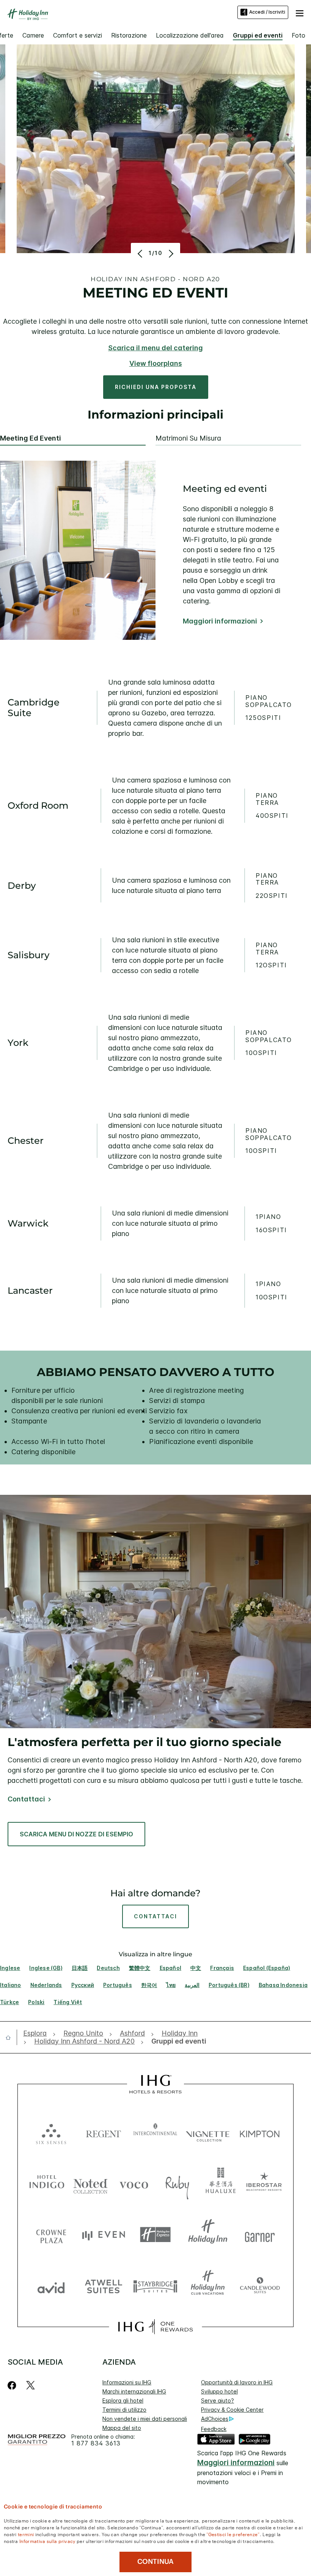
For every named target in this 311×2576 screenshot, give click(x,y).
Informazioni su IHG (127, 2382)
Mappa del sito (122, 2428)
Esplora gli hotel (123, 2400)
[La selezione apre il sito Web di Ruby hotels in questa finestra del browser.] (177, 2183)
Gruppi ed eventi (258, 35)
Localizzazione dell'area (190, 35)
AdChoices (215, 2419)
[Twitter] (31, 2385)
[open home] (11, 2037)
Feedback (214, 2429)
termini (26, 2534)
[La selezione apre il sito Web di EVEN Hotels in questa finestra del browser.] (104, 2235)
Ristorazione (129, 35)
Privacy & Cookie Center (232, 2410)
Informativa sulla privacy (47, 2541)
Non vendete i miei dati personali (145, 2419)
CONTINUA (155, 2562)
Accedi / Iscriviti (267, 12)
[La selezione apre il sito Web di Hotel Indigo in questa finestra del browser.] (47, 2183)
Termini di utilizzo (124, 2410)
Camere (33, 35)
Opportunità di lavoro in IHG (237, 2382)
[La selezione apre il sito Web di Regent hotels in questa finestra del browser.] (104, 2132)
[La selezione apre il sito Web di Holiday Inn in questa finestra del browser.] (208, 2235)
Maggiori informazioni (220, 621)
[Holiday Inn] (28, 14)
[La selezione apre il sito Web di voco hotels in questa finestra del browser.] (134, 2183)
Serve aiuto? (218, 2400)
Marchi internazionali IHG (134, 2391)
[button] (300, 12)
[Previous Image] (141, 254)
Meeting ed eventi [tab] (31, 438)
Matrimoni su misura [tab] (188, 438)
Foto (298, 35)
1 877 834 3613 (96, 2443)
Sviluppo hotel (219, 2391)
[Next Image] (170, 254)
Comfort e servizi (78, 35)
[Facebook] (13, 2385)
